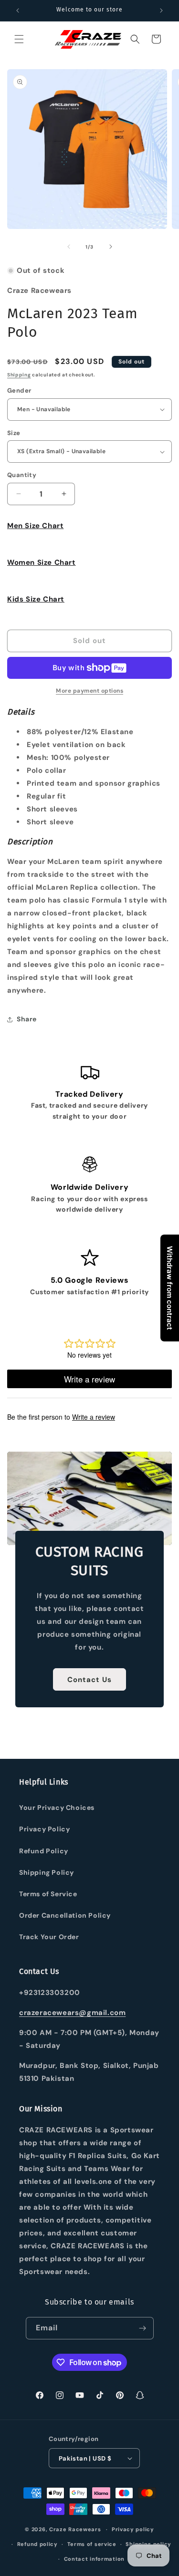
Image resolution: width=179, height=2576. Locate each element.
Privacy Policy (44, 1829)
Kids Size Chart (36, 599)
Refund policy (37, 2544)
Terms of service (92, 2544)
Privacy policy (133, 2529)
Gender (19, 390)
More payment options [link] (89, 691)
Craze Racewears (75, 2529)
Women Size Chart (42, 562)
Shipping (19, 375)
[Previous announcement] (18, 10)
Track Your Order (49, 1937)
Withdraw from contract (170, 1288)
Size (14, 433)
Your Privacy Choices (57, 1807)
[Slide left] (69, 247)
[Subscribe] (143, 2328)
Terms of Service (48, 1894)
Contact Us (89, 1680)
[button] (19, 39)
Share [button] (27, 1019)
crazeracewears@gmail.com (72, 2013)
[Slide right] (111, 247)
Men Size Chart (35, 526)
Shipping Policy (47, 1872)
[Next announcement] (161, 10)
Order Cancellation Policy (65, 1915)
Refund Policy (44, 1851)
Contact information (94, 2559)
